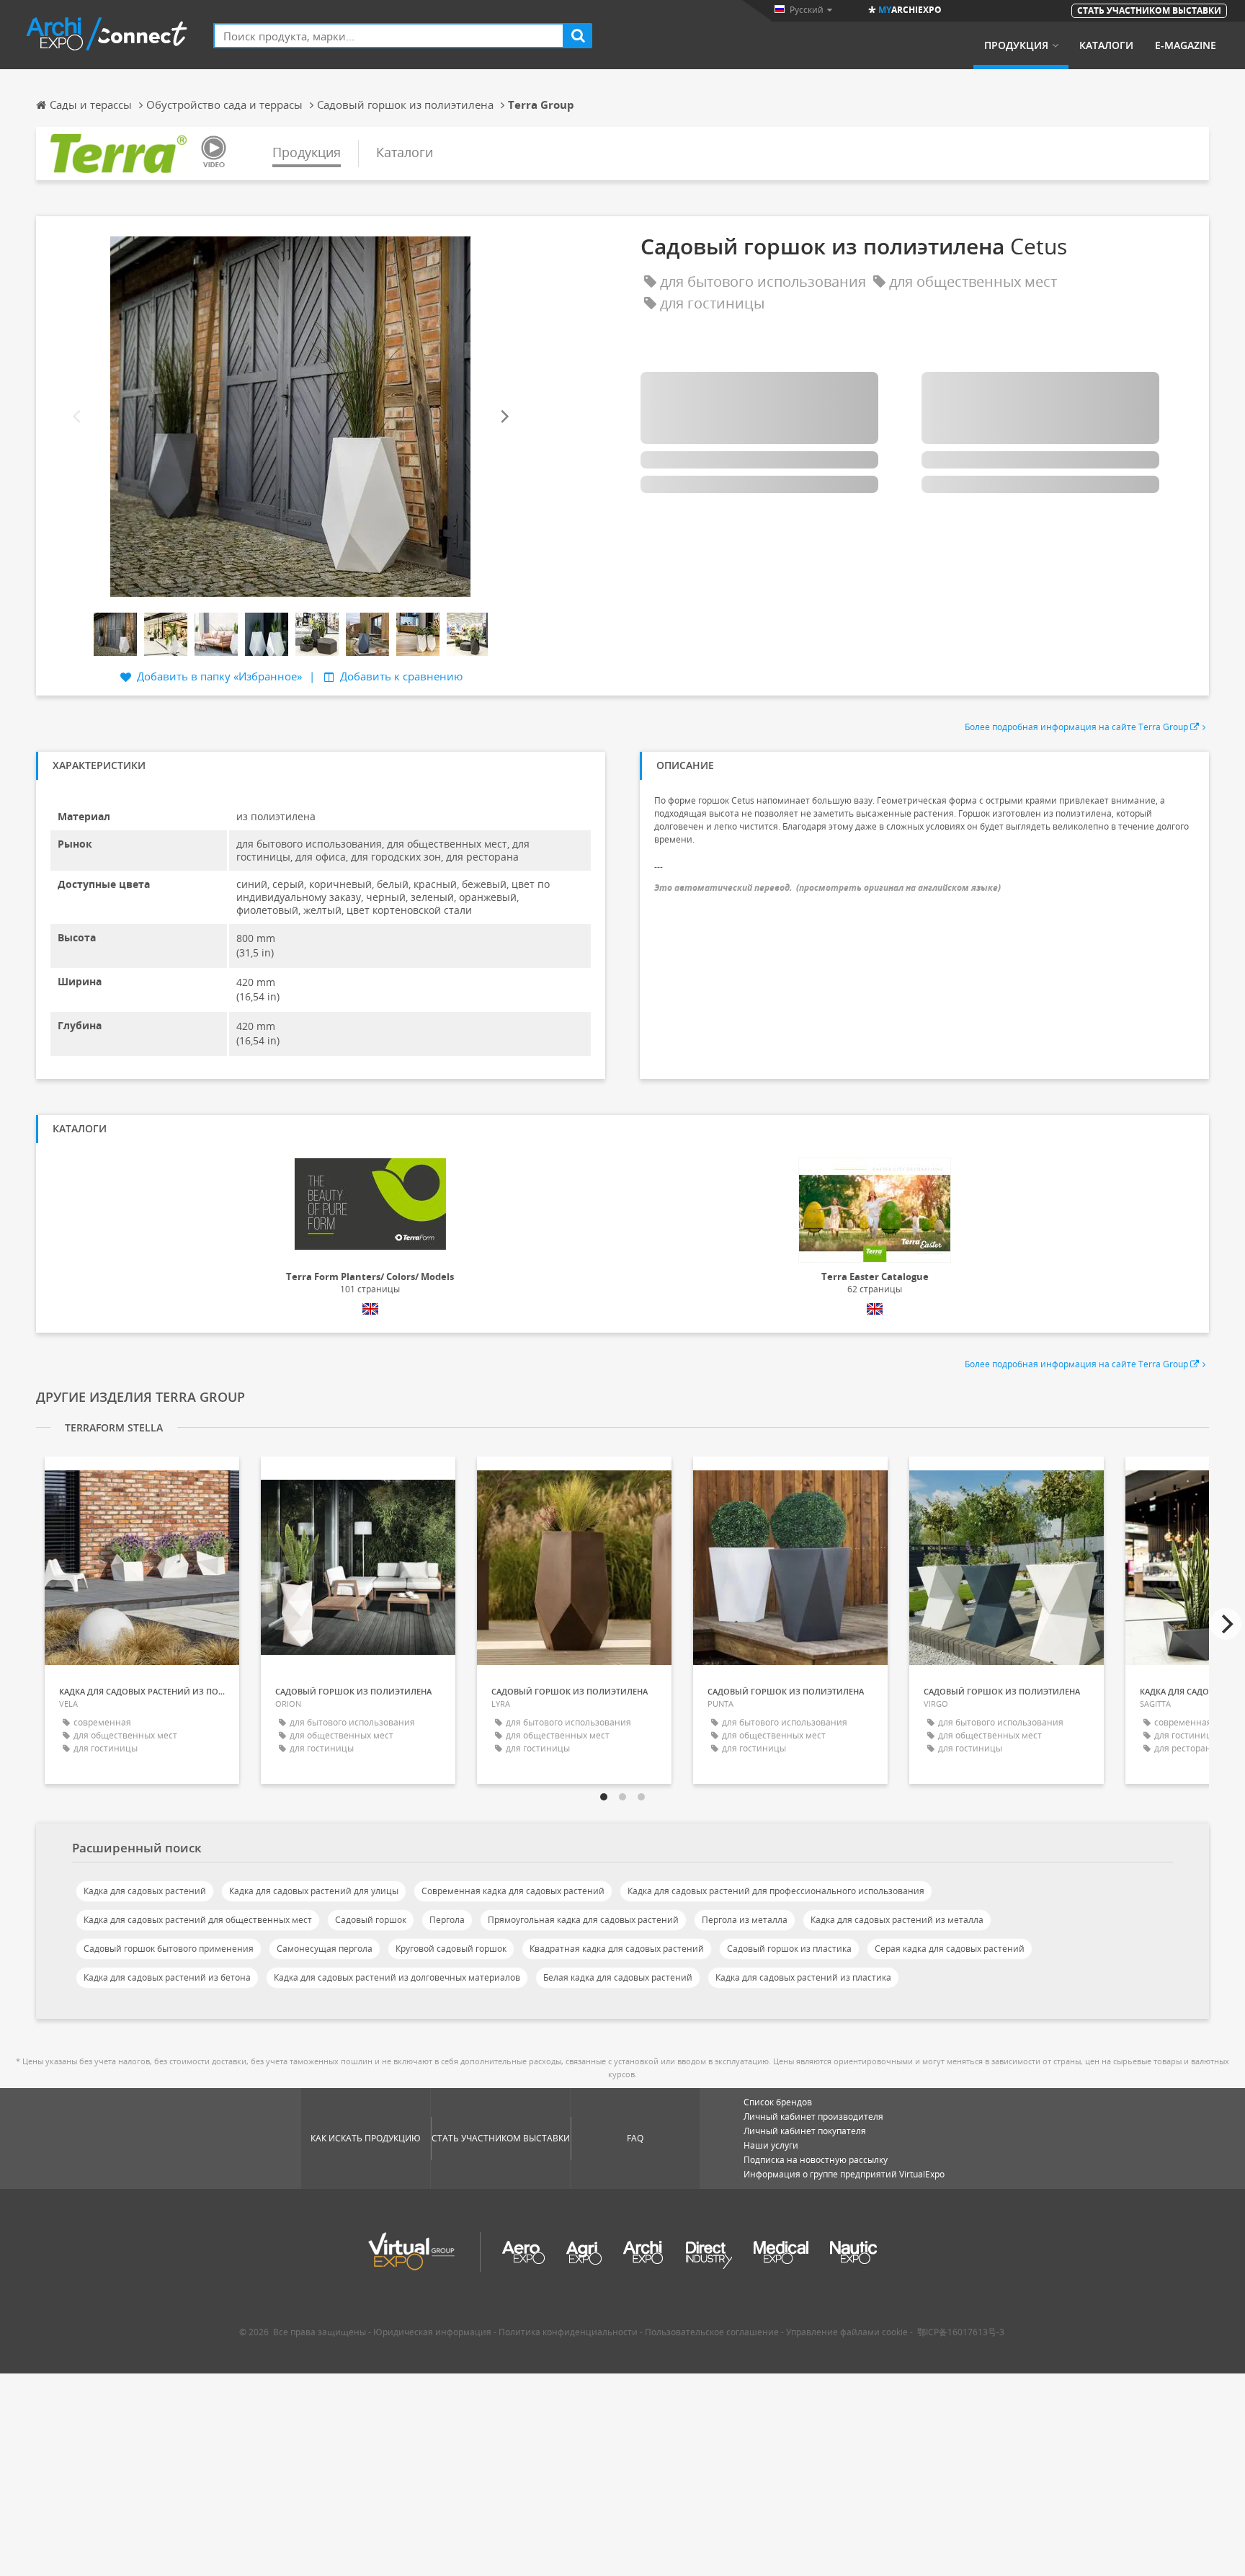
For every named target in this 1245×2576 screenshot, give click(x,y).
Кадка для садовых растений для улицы (314, 1891)
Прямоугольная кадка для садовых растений (583, 1920)
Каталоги (1106, 45)
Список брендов (778, 2102)
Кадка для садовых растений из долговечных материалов (397, 1977)
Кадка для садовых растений (145, 1891)
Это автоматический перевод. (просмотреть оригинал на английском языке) (827, 888)
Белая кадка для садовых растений (618, 1977)
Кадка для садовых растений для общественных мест (198, 1920)
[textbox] (389, 36)
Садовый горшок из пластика (789, 1949)
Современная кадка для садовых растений (513, 1891)
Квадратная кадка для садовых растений (617, 1949)
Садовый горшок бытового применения (169, 1949)
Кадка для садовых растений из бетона (167, 1977)
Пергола (447, 1920)
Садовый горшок (371, 1920)
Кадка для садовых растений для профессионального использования (776, 1891)
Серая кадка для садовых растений (950, 1949)
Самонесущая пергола (325, 1949)
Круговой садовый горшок (451, 1949)
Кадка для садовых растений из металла (897, 1920)
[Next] (504, 416)
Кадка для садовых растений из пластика (803, 1977)
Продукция (1016, 45)
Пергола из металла (745, 1920)
